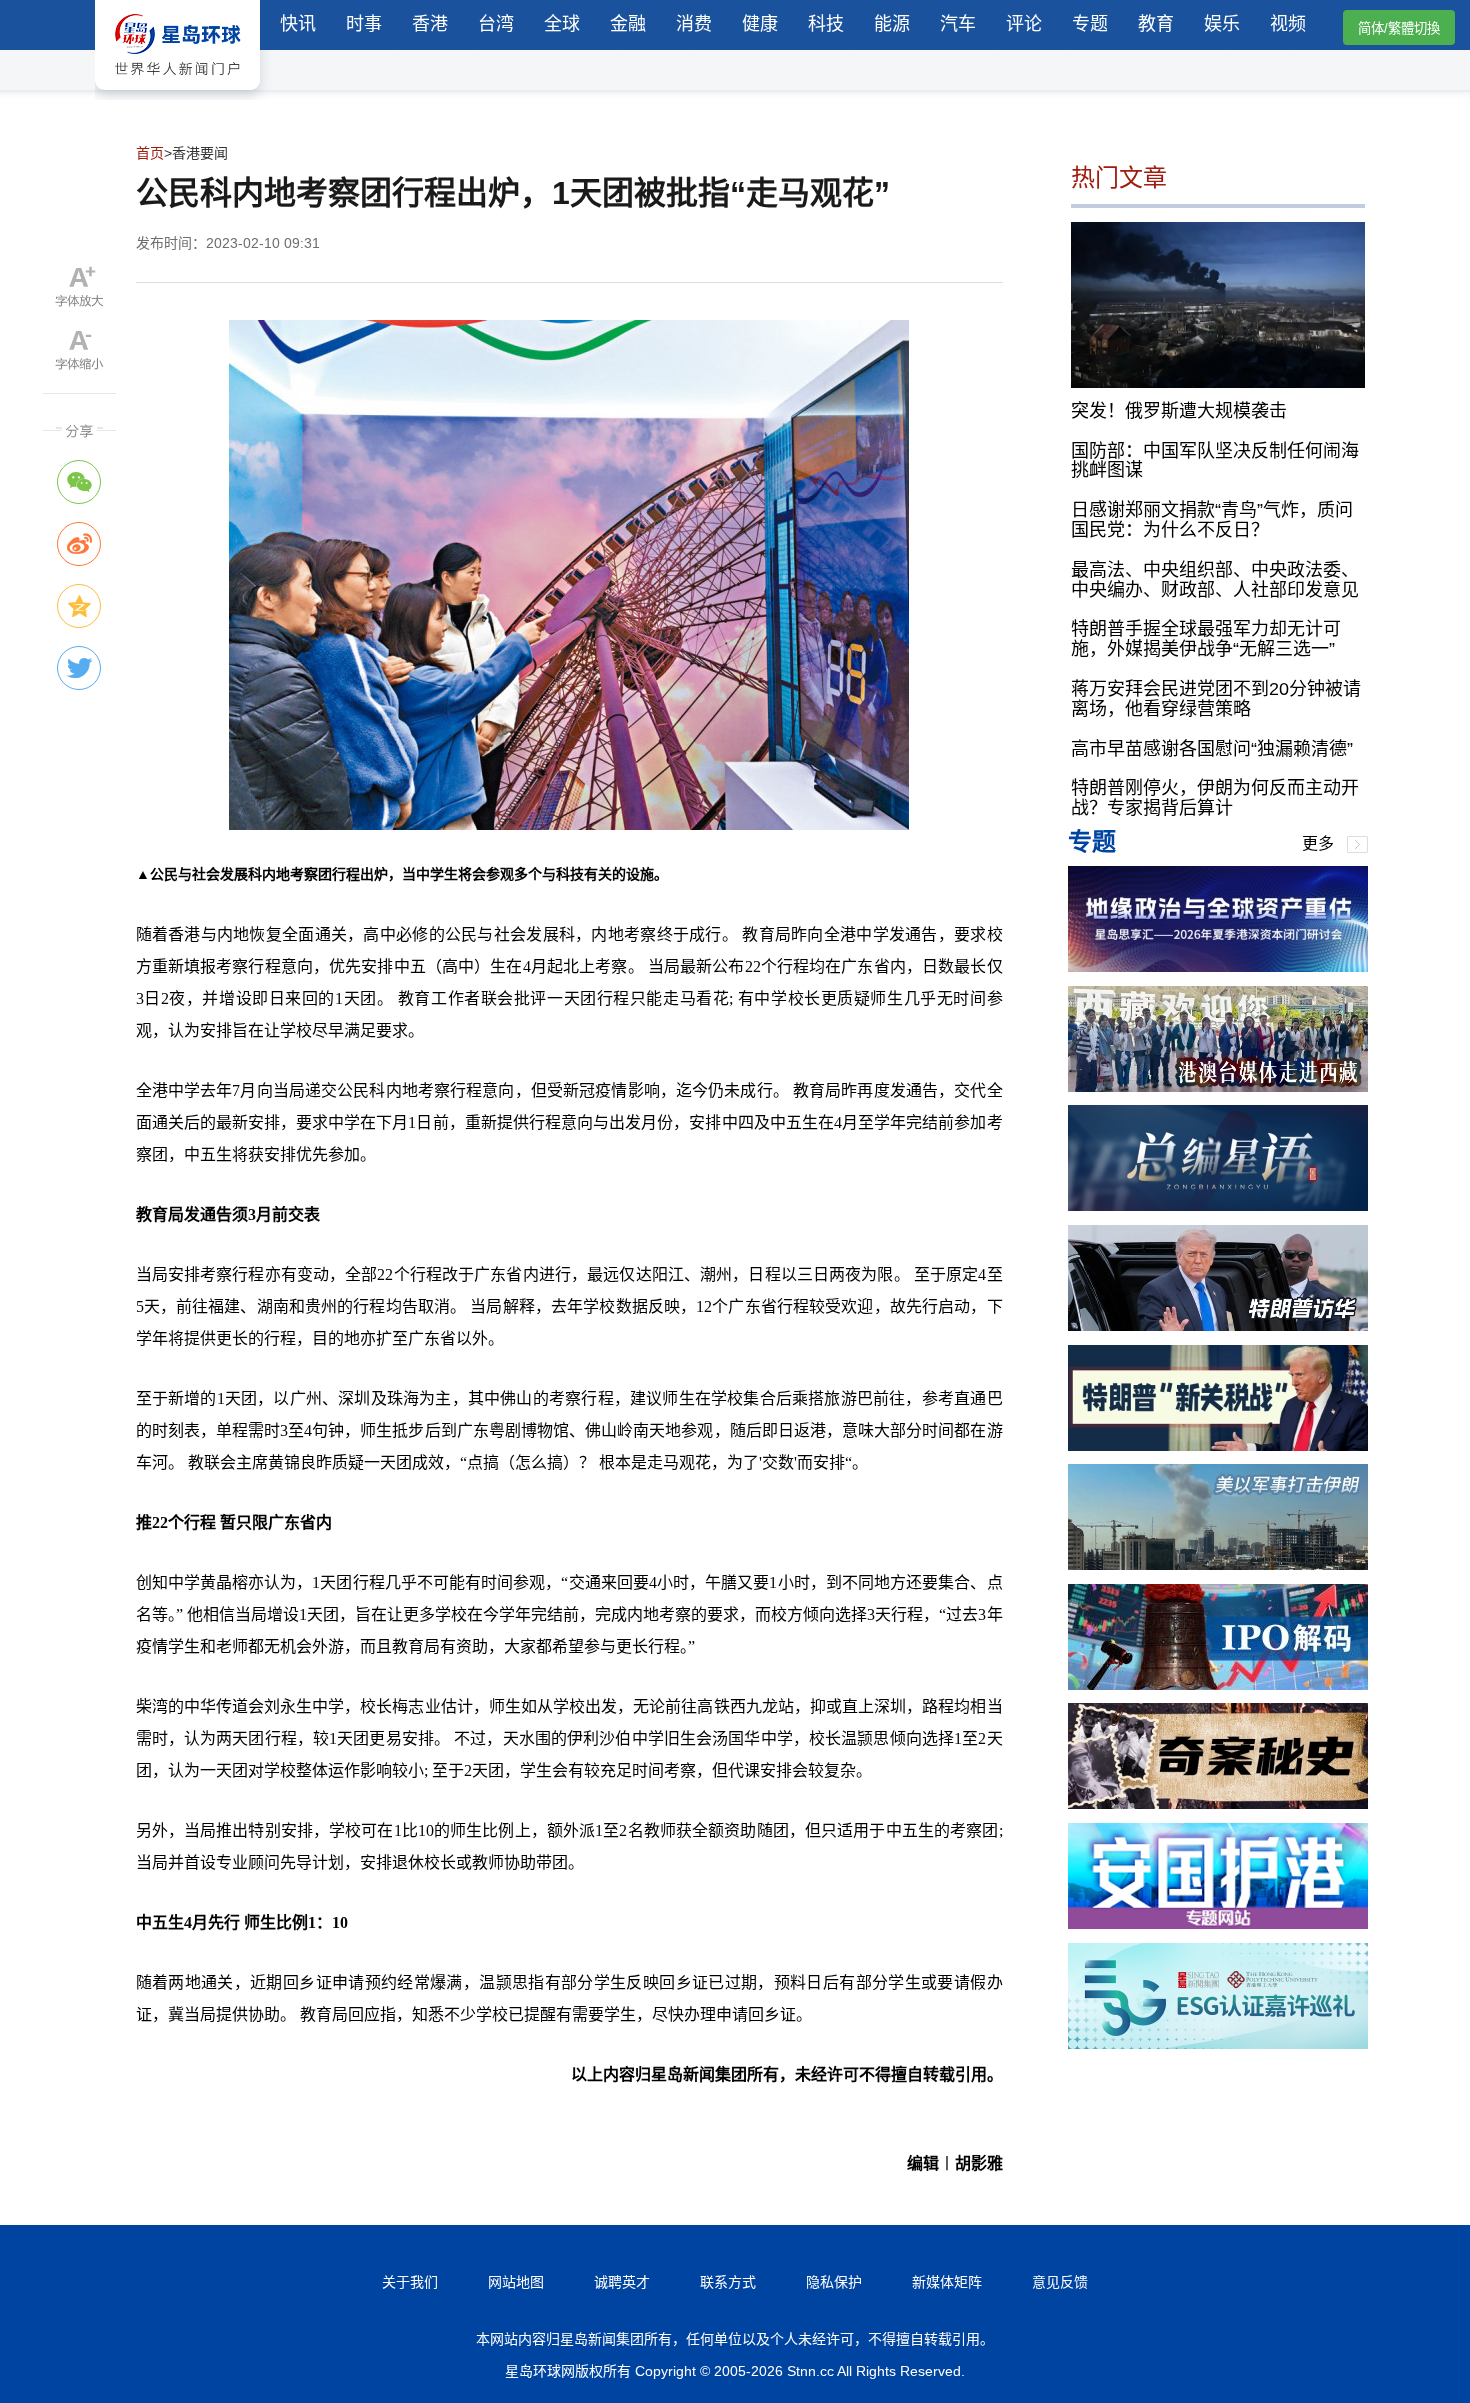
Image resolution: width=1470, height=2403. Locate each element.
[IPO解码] (1218, 1684)
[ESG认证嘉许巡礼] (1218, 2043)
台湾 (496, 24)
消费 (694, 24)
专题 (1090, 24)
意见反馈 (1060, 2282)
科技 (826, 24)
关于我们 (410, 2282)
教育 (1156, 24)
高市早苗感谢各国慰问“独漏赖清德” (1212, 748)
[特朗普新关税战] (1218, 1445)
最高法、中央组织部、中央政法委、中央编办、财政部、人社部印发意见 (1215, 579)
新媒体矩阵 (947, 2282)
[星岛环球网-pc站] (177, 94)
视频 (1288, 24)
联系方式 (728, 2282)
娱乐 (1222, 24)
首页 (150, 153)
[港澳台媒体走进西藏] (1218, 1086)
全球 (562, 24)
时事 (364, 24)
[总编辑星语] (1218, 1205)
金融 (628, 24)
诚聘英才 (622, 2282)
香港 (430, 24)
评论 (1024, 24)
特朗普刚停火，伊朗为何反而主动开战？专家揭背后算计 (1215, 798)
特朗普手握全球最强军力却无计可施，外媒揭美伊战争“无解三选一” (1206, 639)
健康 (760, 24)
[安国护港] (1218, 1923)
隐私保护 (834, 2282)
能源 (892, 24)
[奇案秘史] (1218, 1803)
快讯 (298, 24)
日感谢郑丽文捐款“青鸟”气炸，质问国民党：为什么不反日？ (1212, 520)
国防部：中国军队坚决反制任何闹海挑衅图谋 (1215, 460)
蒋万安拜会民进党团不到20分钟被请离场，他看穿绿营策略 (1216, 699)
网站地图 (516, 2282)
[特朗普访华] (1218, 1325)
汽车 (958, 24)
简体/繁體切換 (1399, 28)
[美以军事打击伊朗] (1218, 1564)
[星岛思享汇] (1218, 966)
